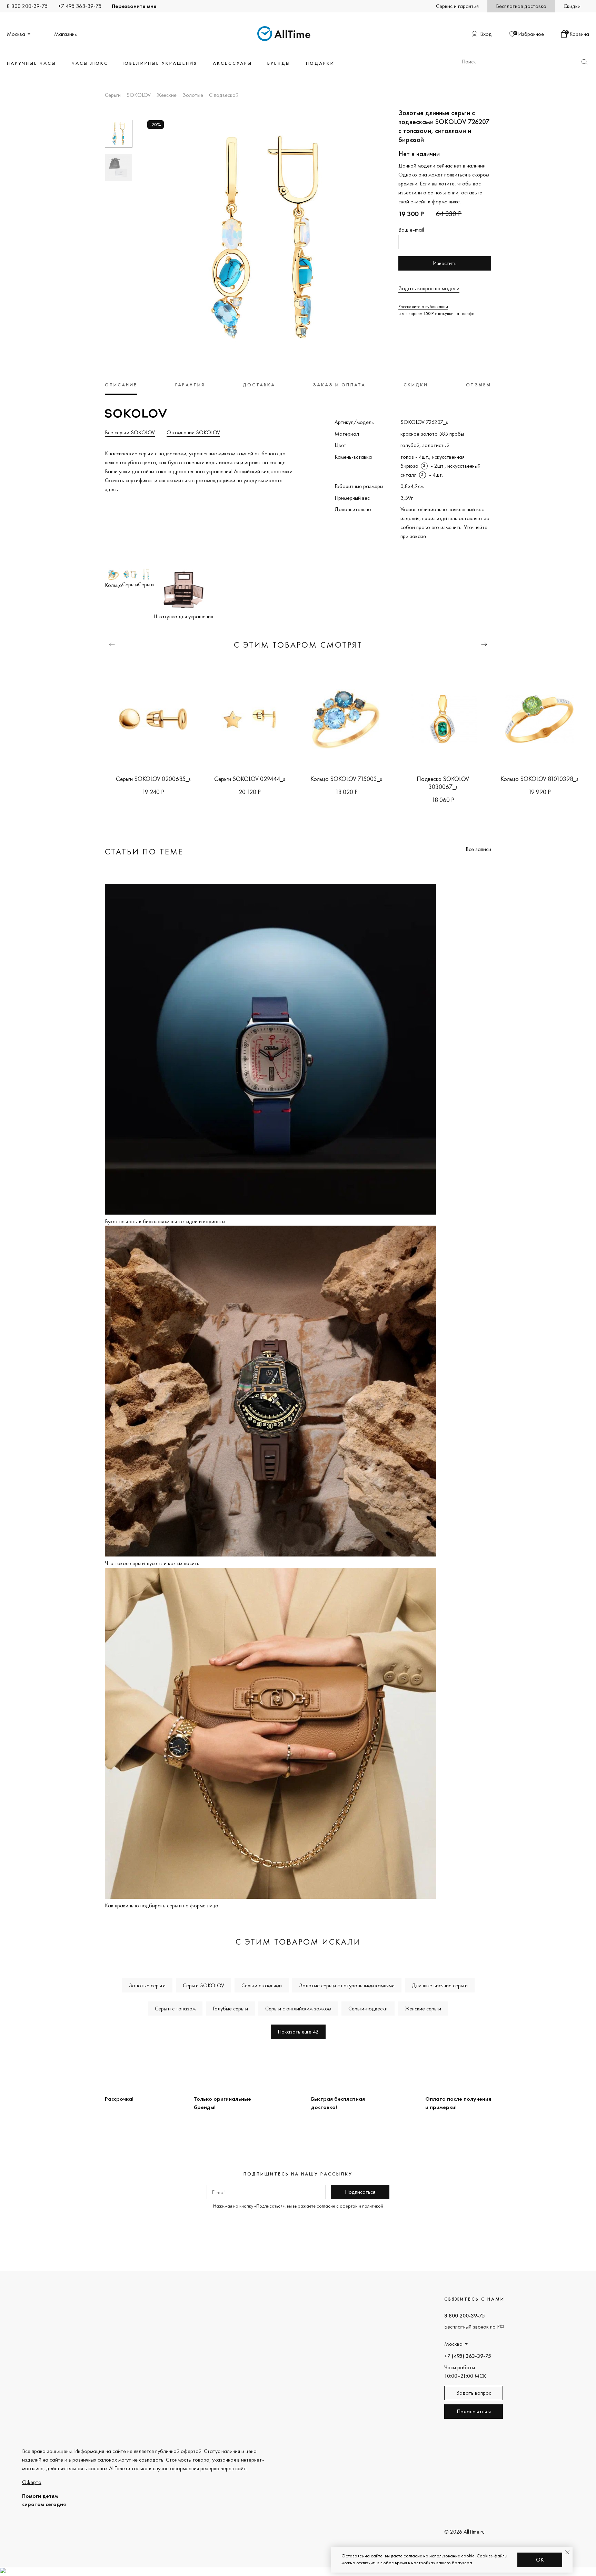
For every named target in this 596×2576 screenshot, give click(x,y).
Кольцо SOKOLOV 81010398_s (539, 779)
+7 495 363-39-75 (80, 6)
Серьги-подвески (368, 2009)
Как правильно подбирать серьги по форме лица (162, 1905)
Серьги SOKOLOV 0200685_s (153, 779)
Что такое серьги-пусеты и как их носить (152, 1563)
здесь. (112, 489)
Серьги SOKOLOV (203, 1985)
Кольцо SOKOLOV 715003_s (346, 779)
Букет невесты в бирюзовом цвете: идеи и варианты (165, 1221)
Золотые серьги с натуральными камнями (347, 1985)
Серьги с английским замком (298, 2009)
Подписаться (360, 2192)
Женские (167, 95)
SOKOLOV (139, 95)
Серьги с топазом (175, 2009)
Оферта (32, 2482)
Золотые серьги (147, 1985)
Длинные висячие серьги (440, 1985)
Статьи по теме (144, 851)
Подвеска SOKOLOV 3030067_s (443, 783)
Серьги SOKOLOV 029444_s (250, 779)
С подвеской (224, 95)
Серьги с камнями (262, 1985)
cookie (468, 2556)
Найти (584, 62)
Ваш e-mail (411, 230)
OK (540, 2560)
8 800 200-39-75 (27, 6)
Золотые (193, 95)
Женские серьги (423, 2009)
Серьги (113, 95)
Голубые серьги (230, 2009)
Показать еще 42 (298, 2032)
